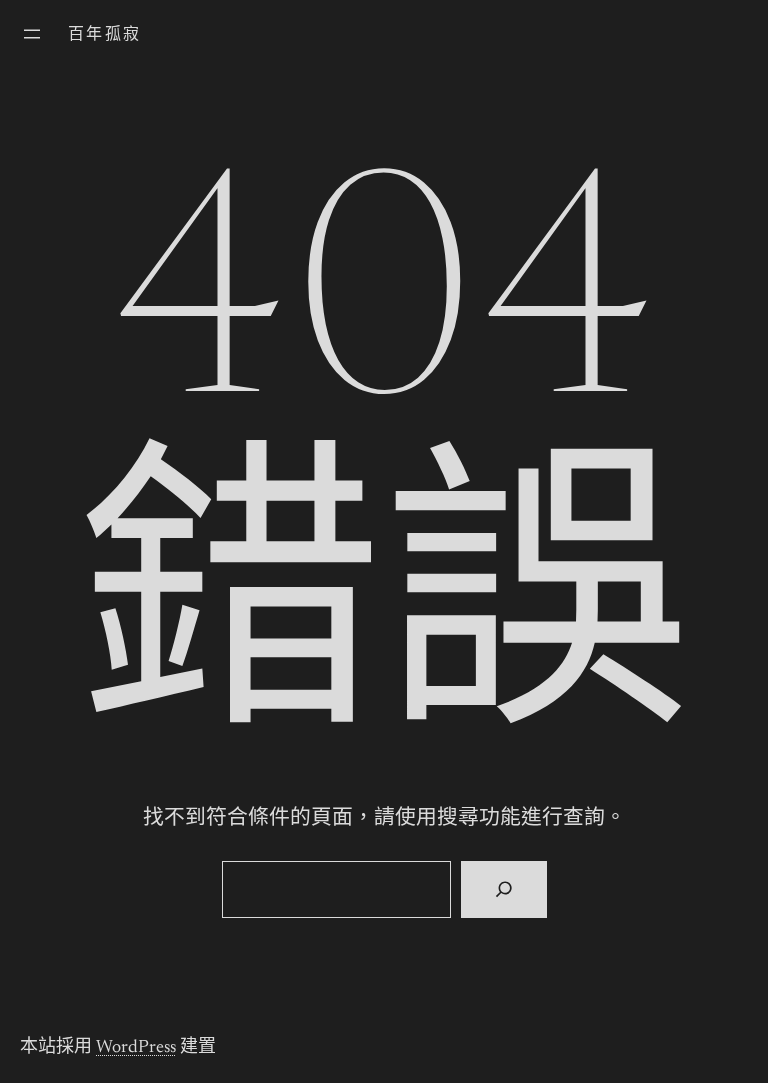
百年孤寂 (105, 35)
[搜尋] (503, 890)
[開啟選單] (32, 34)
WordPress (136, 1048)
